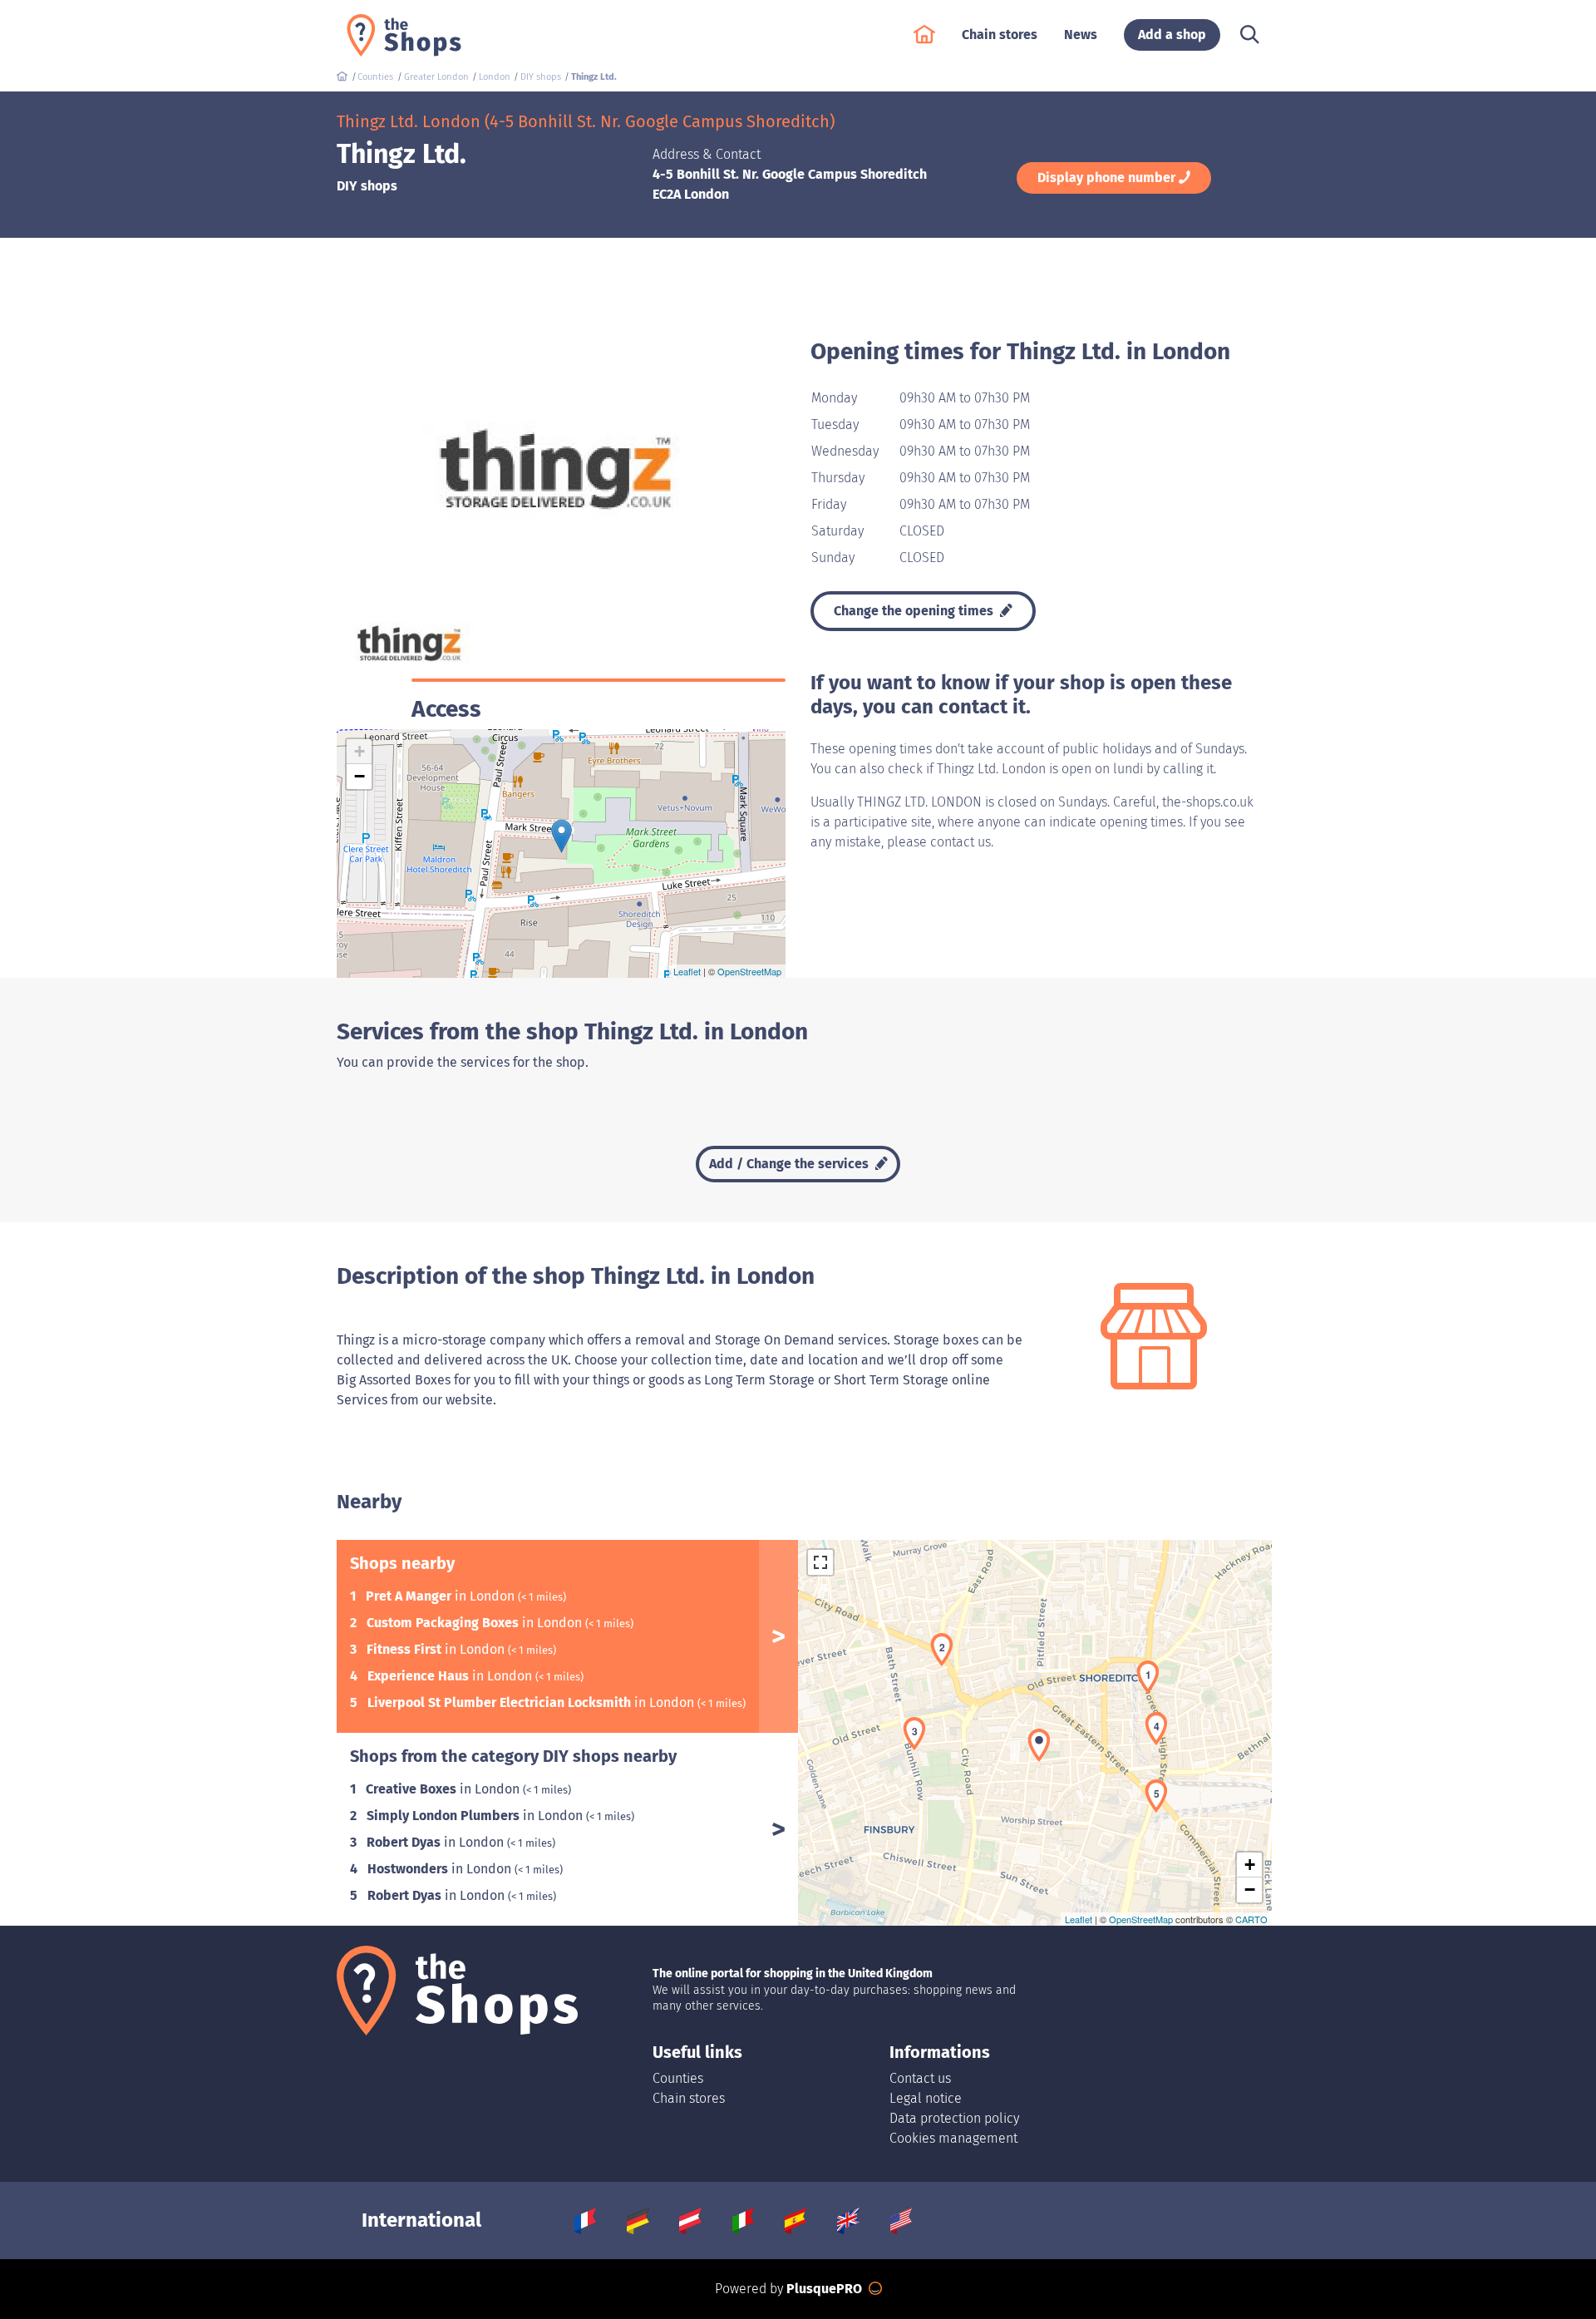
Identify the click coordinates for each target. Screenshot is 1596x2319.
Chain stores (689, 2098)
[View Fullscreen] (820, 1562)
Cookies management (953, 2138)
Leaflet (687, 971)
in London (442, 1596)
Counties (678, 2078)
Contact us (920, 2078)
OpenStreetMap (749, 971)
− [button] (360, 776)
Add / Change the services (791, 1164)
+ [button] (360, 751)
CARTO (1251, 1919)
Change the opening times (915, 611)
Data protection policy (954, 2118)
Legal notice (926, 2098)
